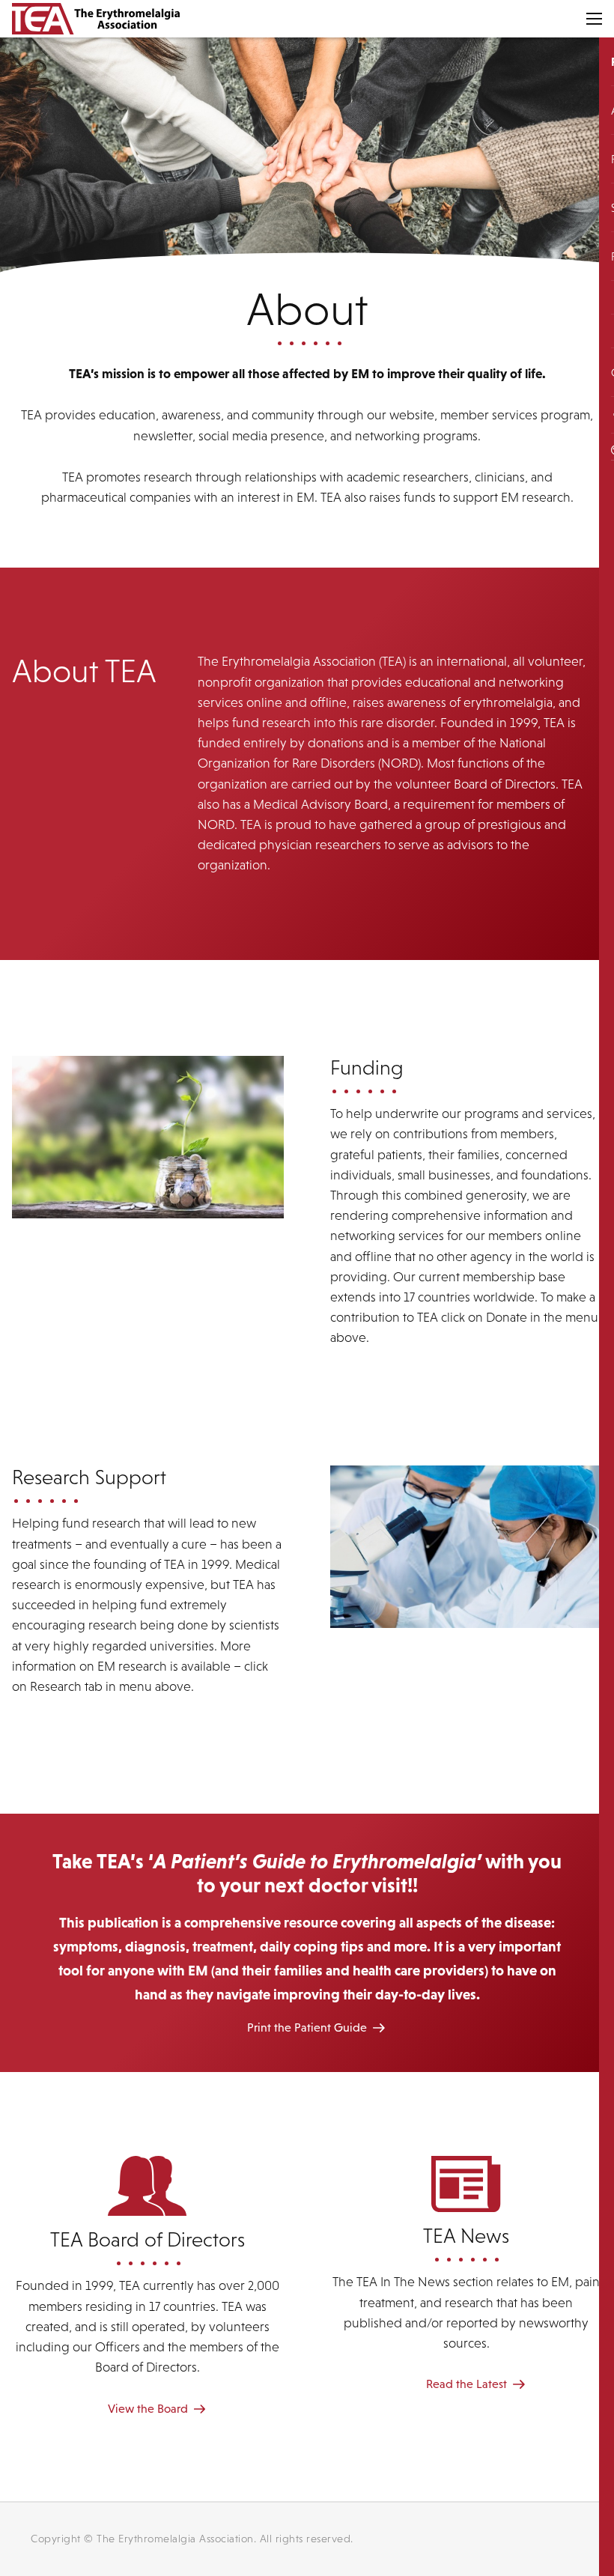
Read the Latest (466, 2384)
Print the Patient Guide (307, 2027)
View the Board (148, 2408)
